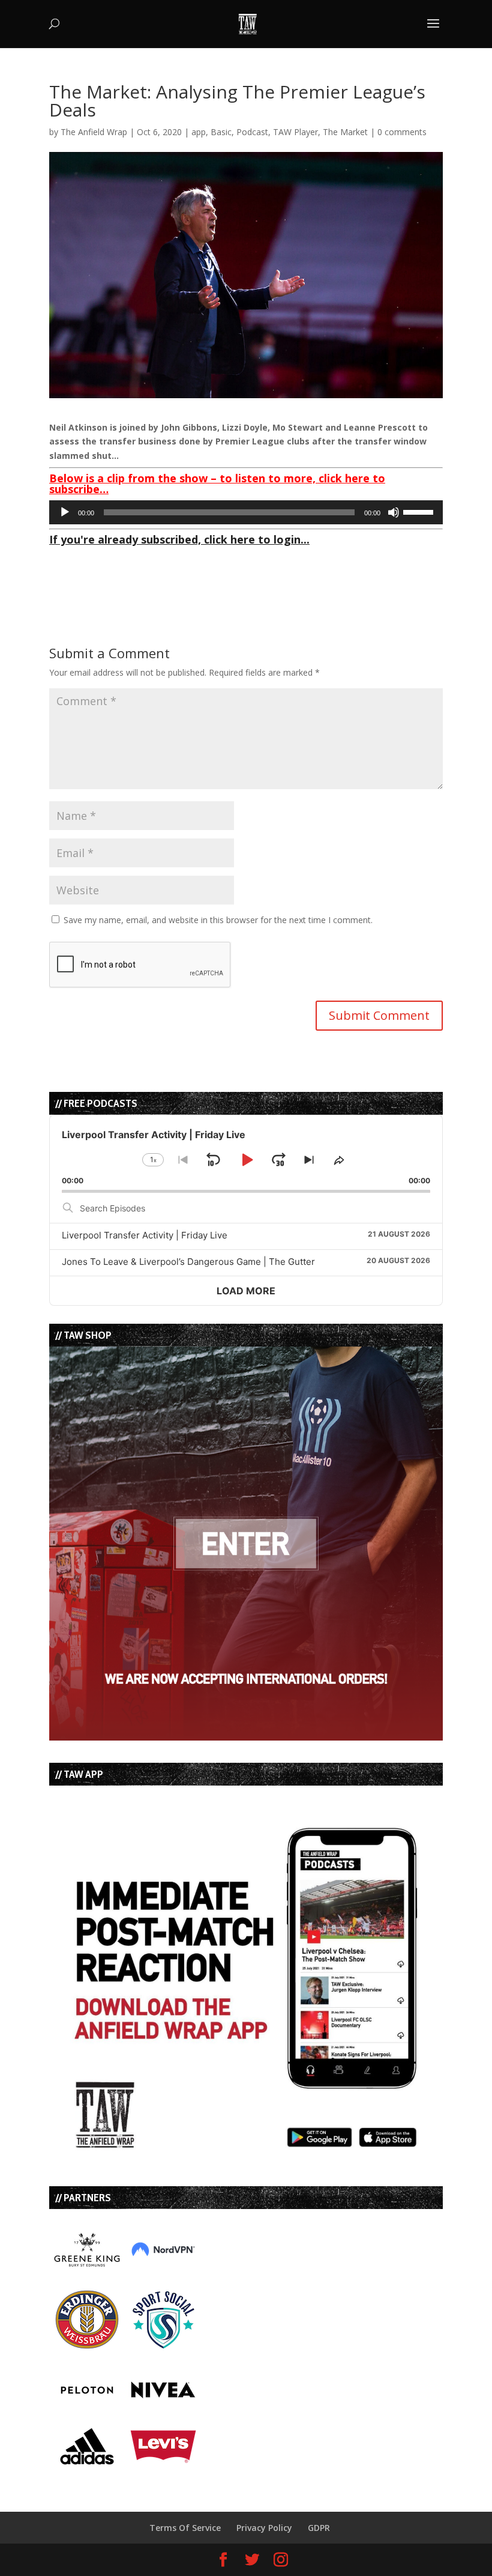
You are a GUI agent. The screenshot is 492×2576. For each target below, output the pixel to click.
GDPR (319, 2528)
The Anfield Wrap (94, 132)
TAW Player (295, 132)
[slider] (420, 511)
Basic (221, 132)
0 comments (402, 132)
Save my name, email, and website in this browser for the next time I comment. (218, 920)
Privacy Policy (264, 2528)
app (199, 132)
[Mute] (394, 512)
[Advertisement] (190, 569)
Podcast (252, 132)
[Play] (65, 512)
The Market (345, 132)
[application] (246, 512)
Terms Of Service (185, 2528)
